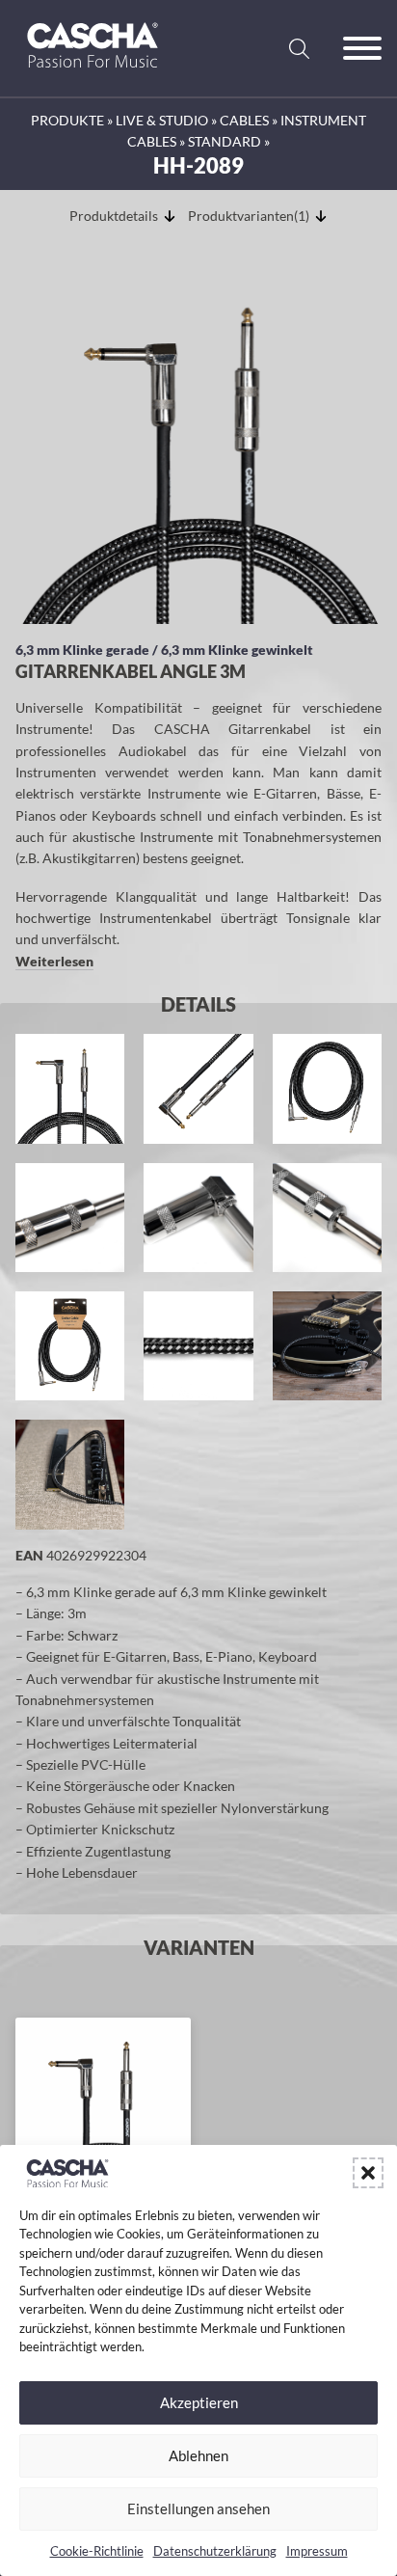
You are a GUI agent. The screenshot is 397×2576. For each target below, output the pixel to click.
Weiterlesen (54, 961)
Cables (244, 120)
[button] (368, 2173)
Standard (225, 141)
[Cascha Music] (93, 75)
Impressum (317, 2551)
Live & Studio (162, 120)
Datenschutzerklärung (215, 2551)
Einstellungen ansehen (198, 2508)
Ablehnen (198, 2455)
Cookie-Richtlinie (97, 2551)
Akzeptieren (199, 2402)
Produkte (67, 120)
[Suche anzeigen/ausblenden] (299, 48)
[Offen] (362, 48)
